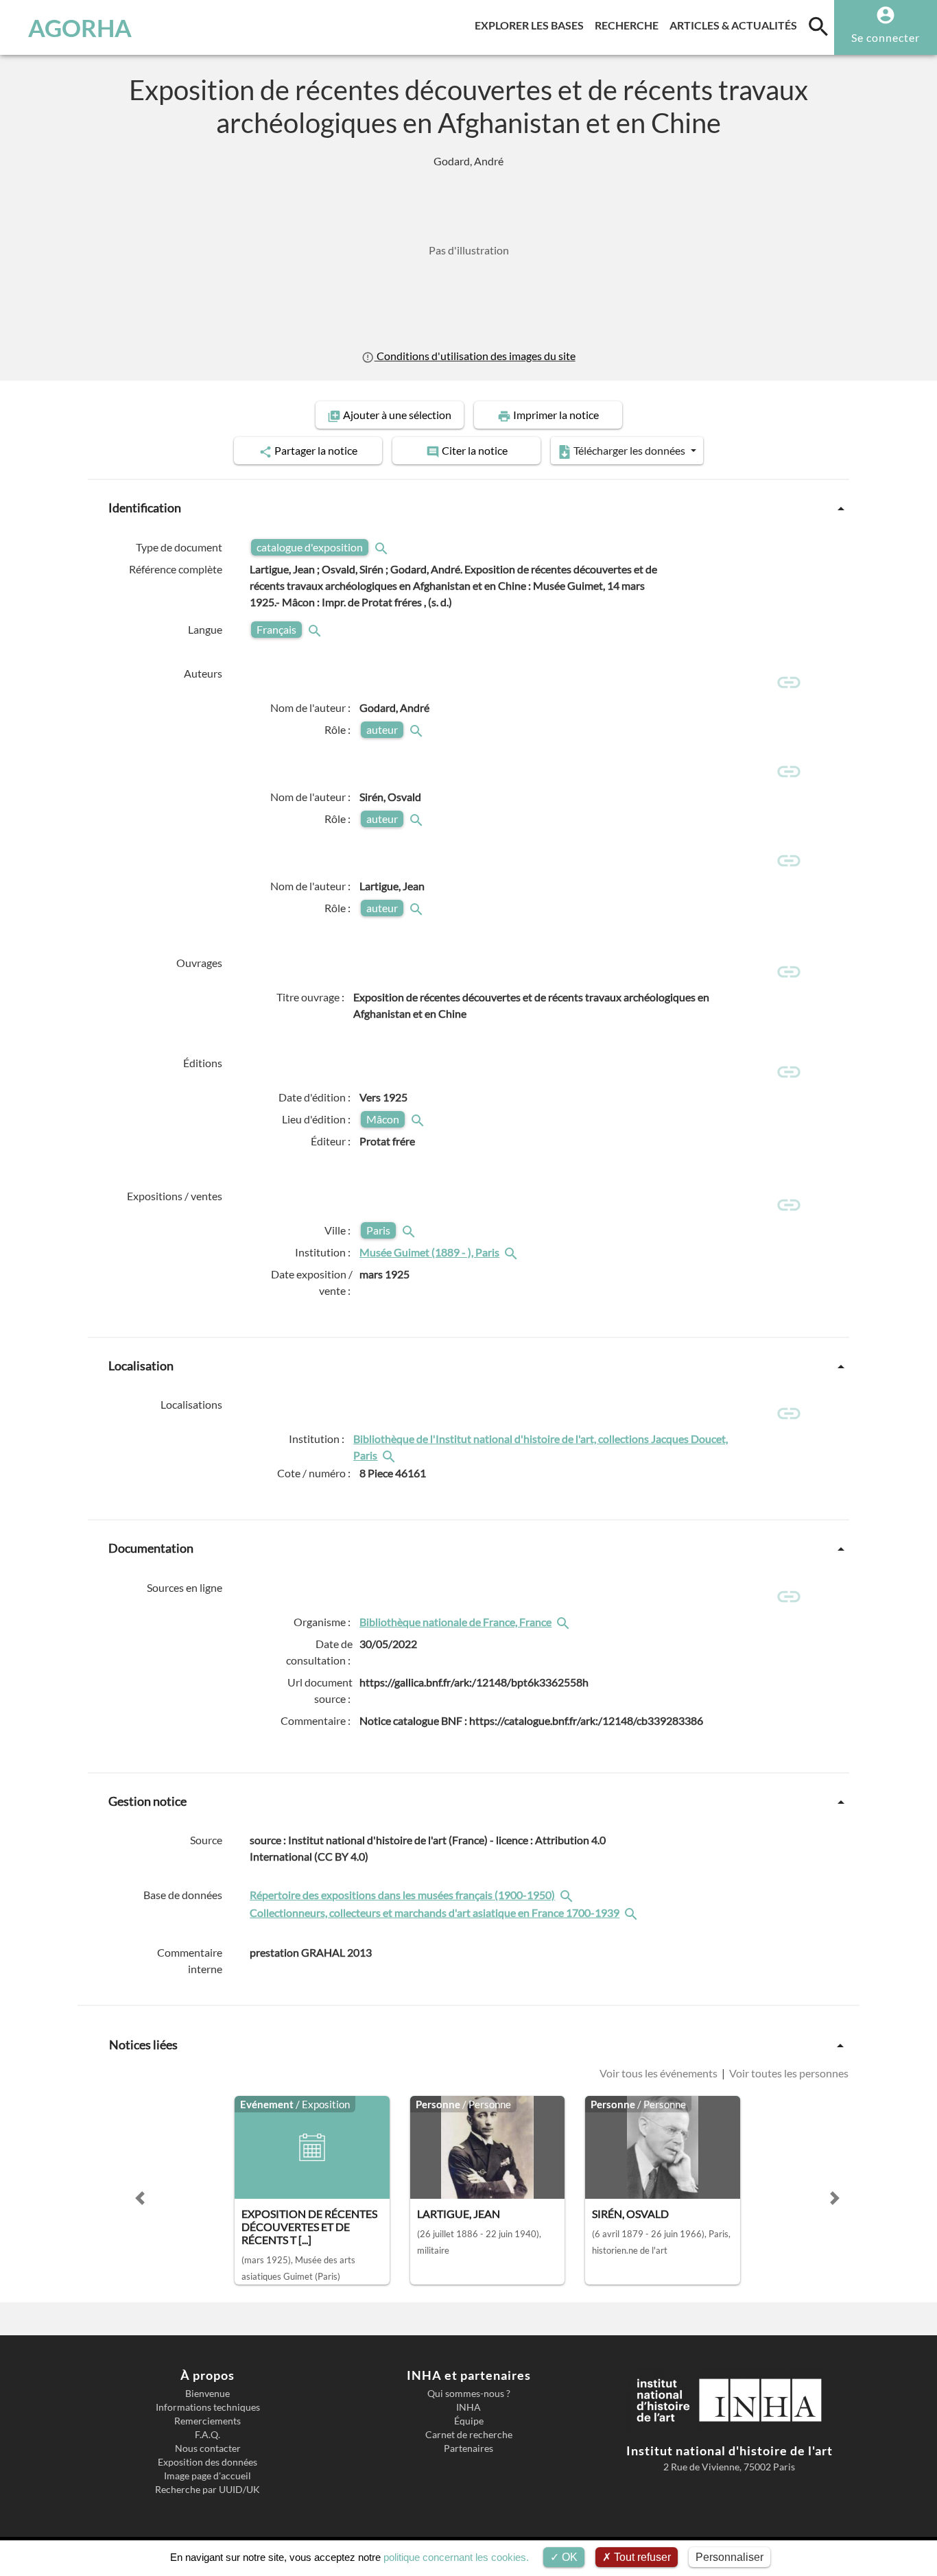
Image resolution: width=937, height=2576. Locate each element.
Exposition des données (207, 2462)
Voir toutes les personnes (788, 2073)
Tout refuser (641, 2557)
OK (568, 2557)
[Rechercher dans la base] (568, 1895)
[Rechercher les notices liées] (512, 1252)
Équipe (469, 2421)
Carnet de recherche (469, 2435)
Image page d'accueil (207, 2476)
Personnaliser (730, 2557)
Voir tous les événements (660, 2073)
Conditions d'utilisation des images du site (475, 356)
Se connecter (886, 37)
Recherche (629, 25)
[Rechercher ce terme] (383, 547)
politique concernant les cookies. (456, 2557)
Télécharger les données (629, 450)
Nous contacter (208, 2448)
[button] (140, 2198)
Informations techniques (208, 2407)
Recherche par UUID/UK (207, 2490)
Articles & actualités (736, 25)
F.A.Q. (207, 2435)
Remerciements (207, 2421)
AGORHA (80, 27)
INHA (468, 2407)
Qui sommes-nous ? (469, 2394)
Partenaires (468, 2448)
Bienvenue (207, 2394)
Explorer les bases (532, 25)
